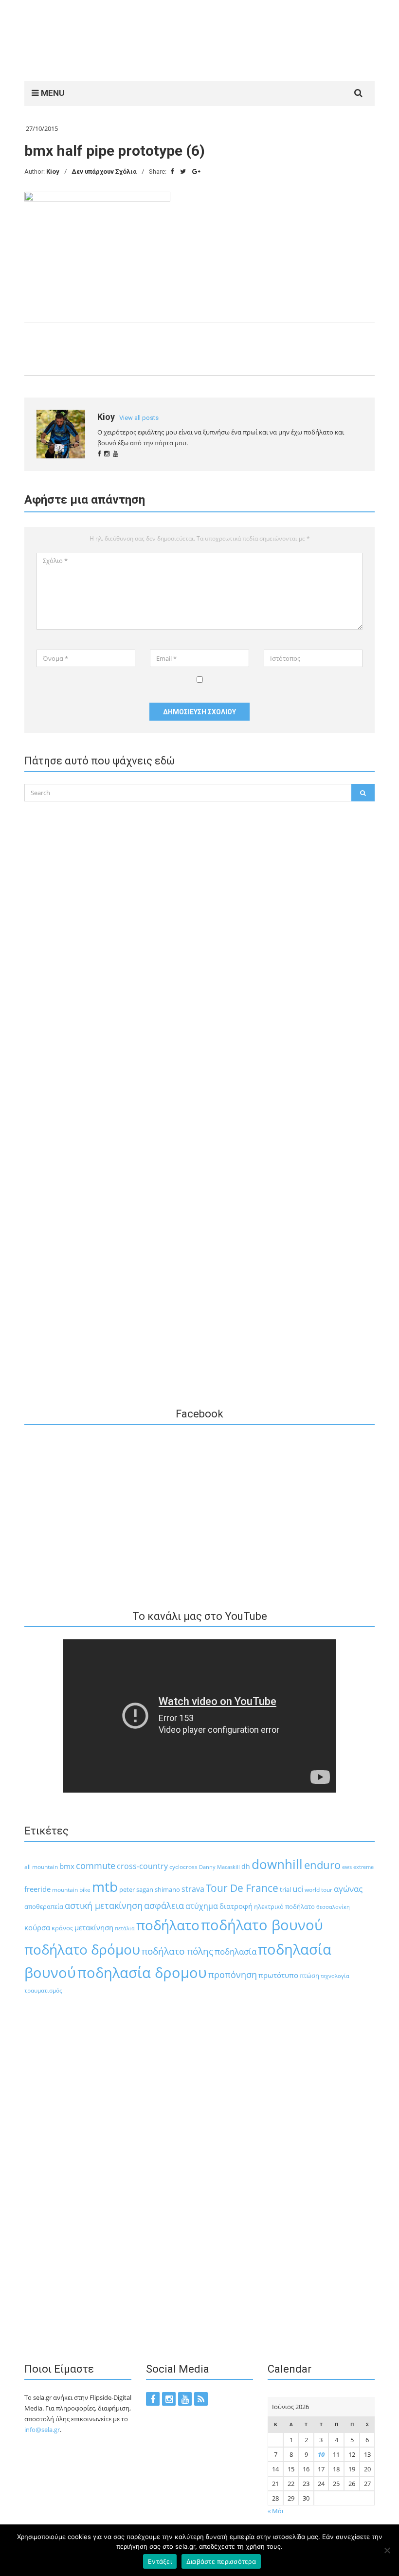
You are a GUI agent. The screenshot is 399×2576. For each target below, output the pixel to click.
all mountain (41, 1867)
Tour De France (242, 1888)
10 (321, 2454)
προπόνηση (233, 1975)
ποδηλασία (236, 1951)
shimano (167, 1889)
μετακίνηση (94, 1927)
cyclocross (183, 1867)
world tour (318, 1890)
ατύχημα (202, 1906)
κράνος (62, 1928)
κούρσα (37, 1927)
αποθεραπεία (44, 1907)
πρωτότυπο (278, 1975)
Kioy (53, 172)
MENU (52, 93)
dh (246, 1866)
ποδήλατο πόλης (177, 1951)
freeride (37, 1889)
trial (285, 1889)
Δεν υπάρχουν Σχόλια (104, 172)
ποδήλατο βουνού (262, 1925)
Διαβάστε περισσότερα (221, 2561)
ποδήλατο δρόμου (82, 1949)
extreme (363, 1867)
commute (96, 1866)
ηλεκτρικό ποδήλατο (284, 1906)
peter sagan (136, 1889)
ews (347, 1867)
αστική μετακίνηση (104, 1905)
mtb (105, 1887)
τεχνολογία (335, 1976)
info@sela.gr (42, 2430)
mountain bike (71, 1890)
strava (193, 1889)
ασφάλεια (164, 1905)
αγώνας (348, 1889)
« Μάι (276, 2511)
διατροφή (236, 1906)
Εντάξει (160, 2561)
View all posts (139, 418)
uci (298, 1889)
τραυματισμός (43, 1990)
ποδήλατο (168, 1925)
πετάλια (125, 1928)
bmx (67, 1866)
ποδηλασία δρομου (142, 1972)
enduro (322, 1865)
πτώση (309, 1976)
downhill (277, 1864)
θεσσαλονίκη (333, 1907)
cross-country (142, 1866)
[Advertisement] (201, 39)
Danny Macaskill (219, 1867)
